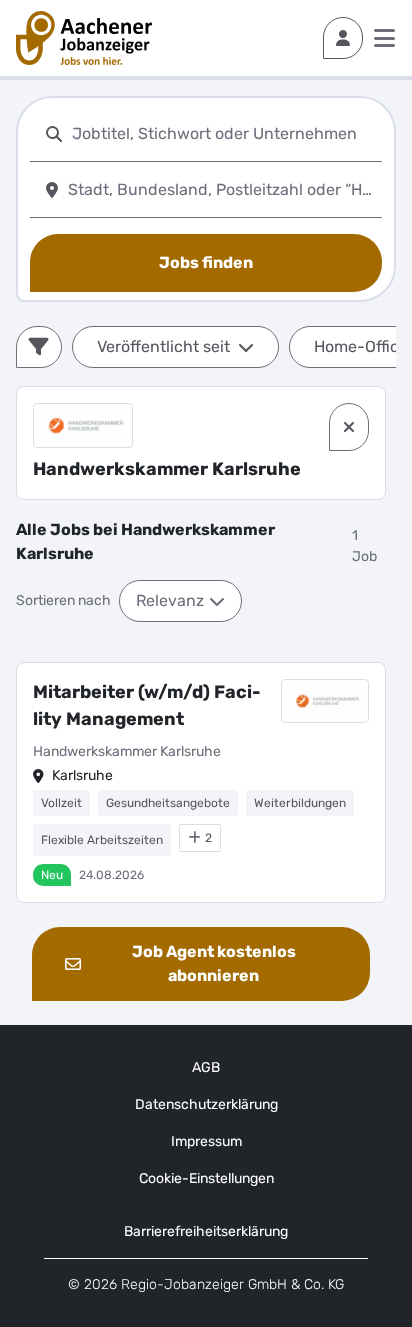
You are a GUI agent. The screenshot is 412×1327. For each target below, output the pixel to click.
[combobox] (223, 133)
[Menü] (384, 38)
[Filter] (39, 347)
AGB (206, 1067)
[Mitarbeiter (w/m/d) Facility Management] (201, 782)
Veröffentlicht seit (163, 346)
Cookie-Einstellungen (206, 1178)
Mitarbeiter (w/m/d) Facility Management (147, 705)
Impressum (206, 1141)
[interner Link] (84, 38)
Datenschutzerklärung (206, 1104)
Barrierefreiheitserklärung (206, 1231)
